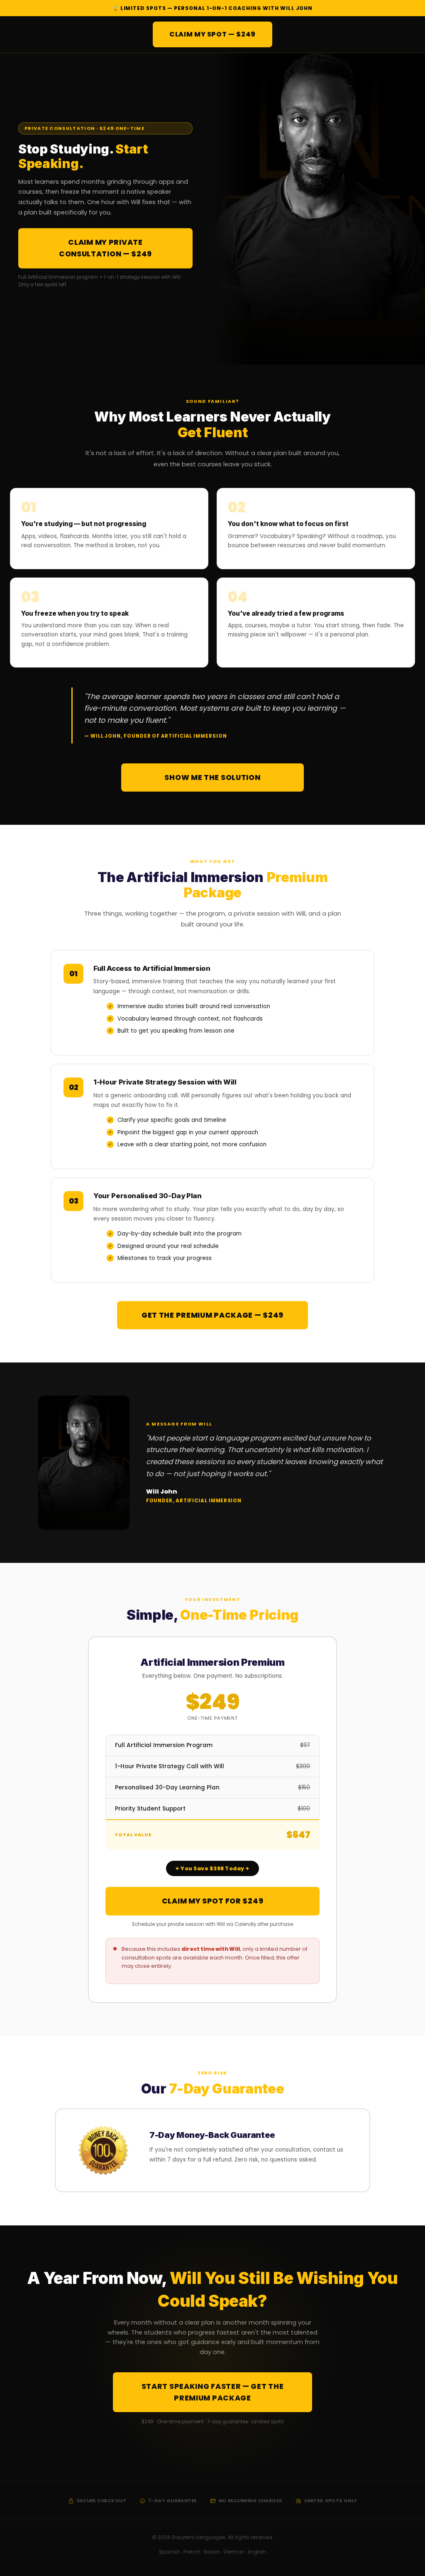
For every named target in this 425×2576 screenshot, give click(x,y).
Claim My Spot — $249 (212, 34)
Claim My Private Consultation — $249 (105, 248)
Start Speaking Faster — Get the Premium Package (213, 2392)
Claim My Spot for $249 (213, 1901)
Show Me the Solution (212, 777)
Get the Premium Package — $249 (212, 1315)
